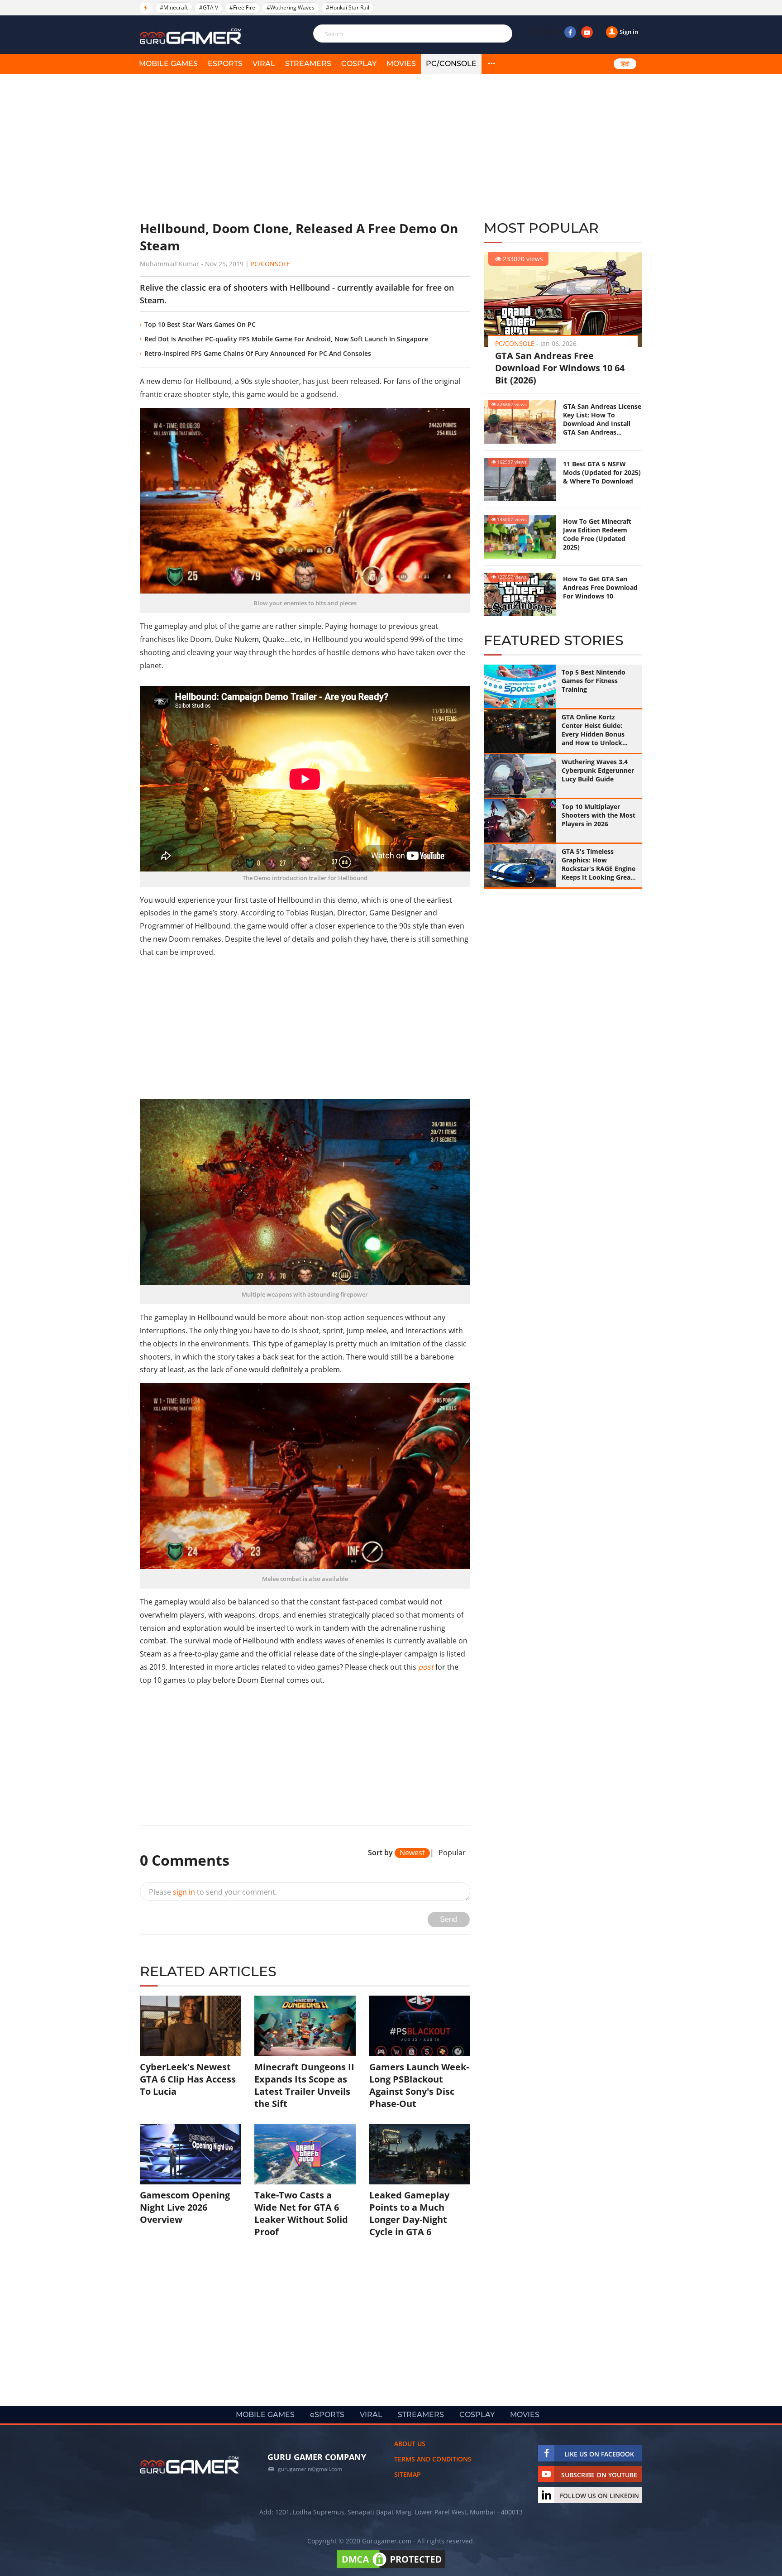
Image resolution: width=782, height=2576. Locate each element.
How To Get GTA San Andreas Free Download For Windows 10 (600, 587)
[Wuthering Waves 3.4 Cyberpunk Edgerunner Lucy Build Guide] (520, 776)
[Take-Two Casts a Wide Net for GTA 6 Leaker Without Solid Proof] (305, 2154)
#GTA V (209, 7)
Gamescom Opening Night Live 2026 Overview (185, 2207)
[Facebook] (570, 32)
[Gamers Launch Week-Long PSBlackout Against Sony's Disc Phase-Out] (420, 2026)
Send (448, 1919)
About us (410, 2444)
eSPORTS (225, 64)
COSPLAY (359, 64)
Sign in (629, 32)
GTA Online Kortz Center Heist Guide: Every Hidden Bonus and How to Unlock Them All (593, 730)
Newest (412, 1853)
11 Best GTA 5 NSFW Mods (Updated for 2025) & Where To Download (602, 472)
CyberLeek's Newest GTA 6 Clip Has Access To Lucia (188, 2079)
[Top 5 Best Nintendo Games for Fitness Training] (520, 686)
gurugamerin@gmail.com (310, 2469)
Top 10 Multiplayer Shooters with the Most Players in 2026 (598, 815)
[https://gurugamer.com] (190, 2465)
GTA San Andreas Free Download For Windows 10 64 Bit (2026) (560, 368)
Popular (452, 1853)
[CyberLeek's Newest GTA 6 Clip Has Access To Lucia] (190, 2026)
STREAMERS (308, 64)
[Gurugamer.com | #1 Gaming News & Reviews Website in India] (192, 36)
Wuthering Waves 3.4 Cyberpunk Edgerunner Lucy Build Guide (598, 770)
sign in (184, 1892)
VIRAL (264, 64)
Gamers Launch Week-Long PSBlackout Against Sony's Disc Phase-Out (419, 2085)
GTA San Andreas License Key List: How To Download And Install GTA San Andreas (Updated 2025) (602, 419)
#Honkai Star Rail (348, 7)
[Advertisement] (305, 147)
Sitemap (408, 2474)
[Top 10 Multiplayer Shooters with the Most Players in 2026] (520, 821)
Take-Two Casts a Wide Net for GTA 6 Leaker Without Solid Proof (301, 2213)
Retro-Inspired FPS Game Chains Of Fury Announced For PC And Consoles (258, 353)
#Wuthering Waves (291, 7)
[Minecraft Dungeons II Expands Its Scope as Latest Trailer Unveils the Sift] (305, 2026)
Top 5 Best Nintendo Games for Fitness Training (594, 681)
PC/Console (451, 64)
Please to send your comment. (213, 1892)
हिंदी (625, 64)
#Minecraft (174, 7)
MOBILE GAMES (168, 64)
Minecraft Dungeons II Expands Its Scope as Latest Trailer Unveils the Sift (304, 2085)
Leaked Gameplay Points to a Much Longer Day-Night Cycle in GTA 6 (409, 2213)
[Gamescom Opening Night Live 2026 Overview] (190, 2154)
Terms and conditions (433, 2459)
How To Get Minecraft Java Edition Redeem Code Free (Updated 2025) (597, 534)
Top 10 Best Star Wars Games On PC (200, 324)
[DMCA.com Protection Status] (391, 2568)
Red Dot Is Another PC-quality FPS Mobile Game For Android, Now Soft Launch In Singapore (286, 339)
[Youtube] (587, 32)
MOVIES (401, 64)
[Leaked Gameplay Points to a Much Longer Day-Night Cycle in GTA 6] (420, 2154)
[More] (491, 64)
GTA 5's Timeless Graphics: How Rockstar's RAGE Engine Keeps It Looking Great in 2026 (598, 864)
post (426, 1667)
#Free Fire (242, 7)
